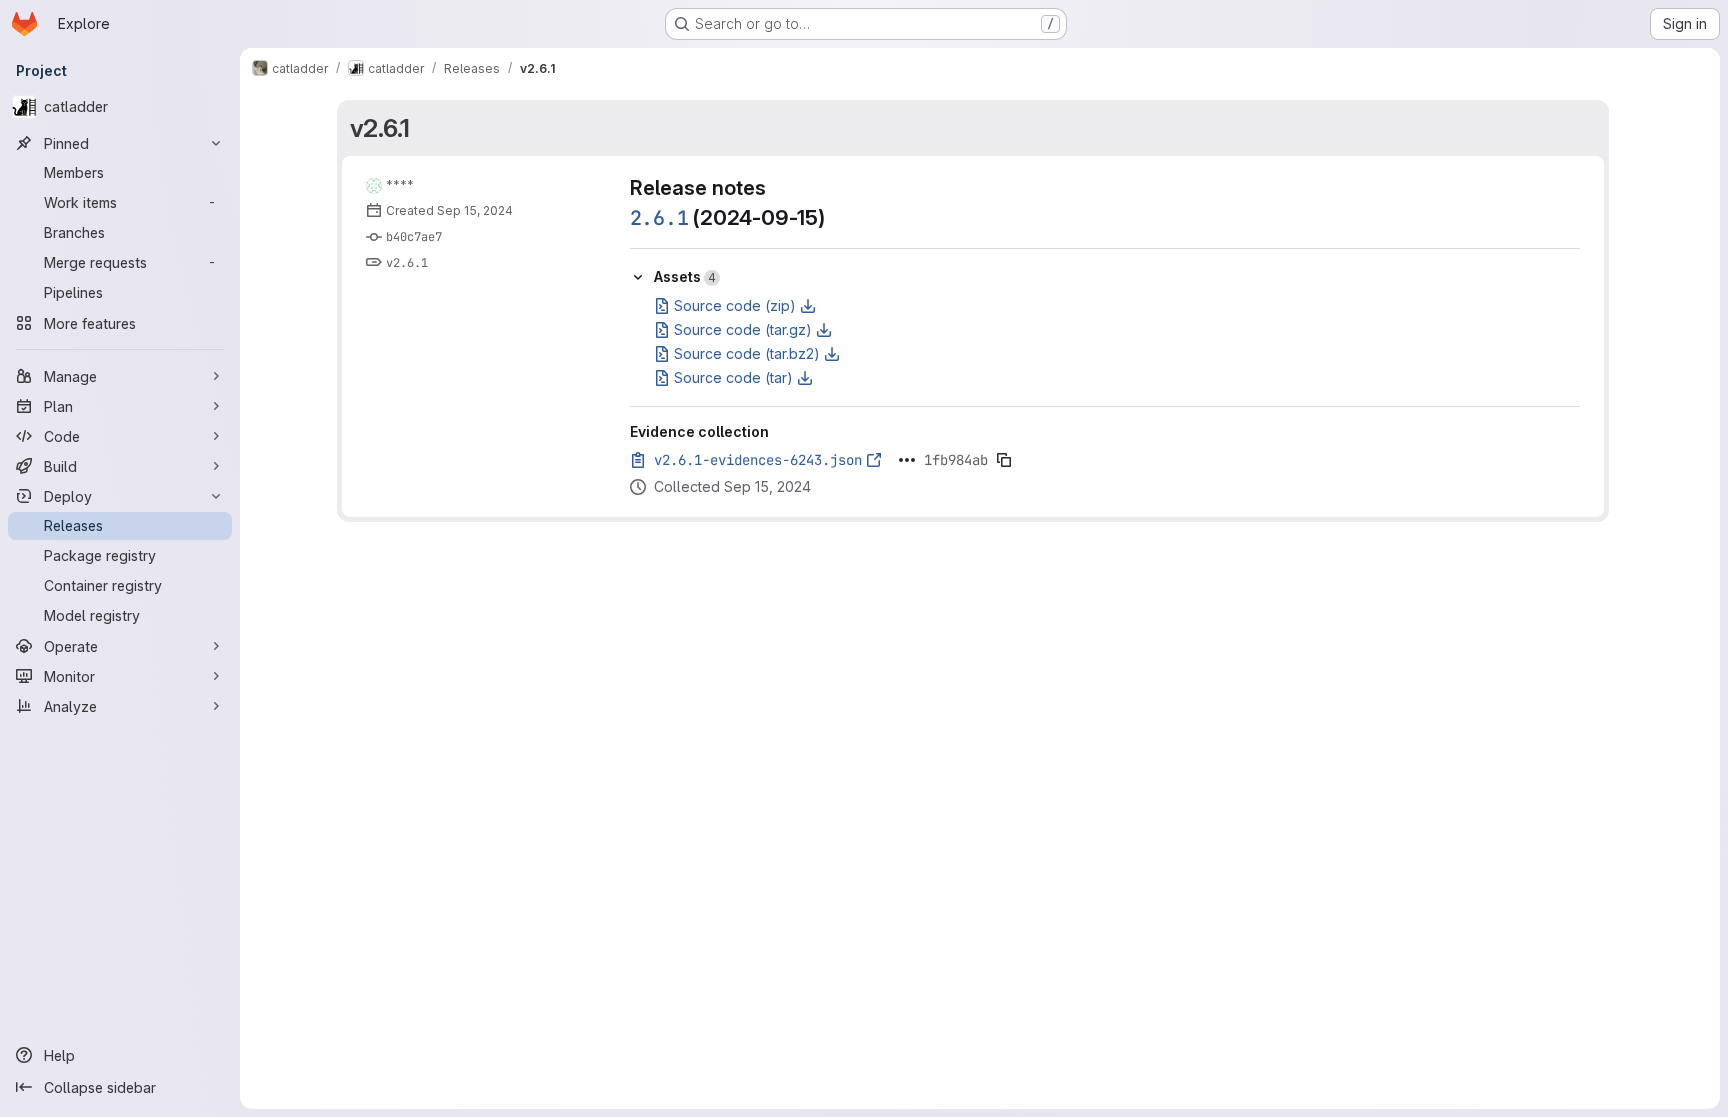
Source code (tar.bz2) (747, 353)
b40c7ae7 (414, 237)
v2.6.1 (380, 128)
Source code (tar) (733, 377)
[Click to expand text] (907, 460)
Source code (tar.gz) (743, 329)
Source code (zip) (735, 305)
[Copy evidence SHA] (1004, 460)
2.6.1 (659, 218)
